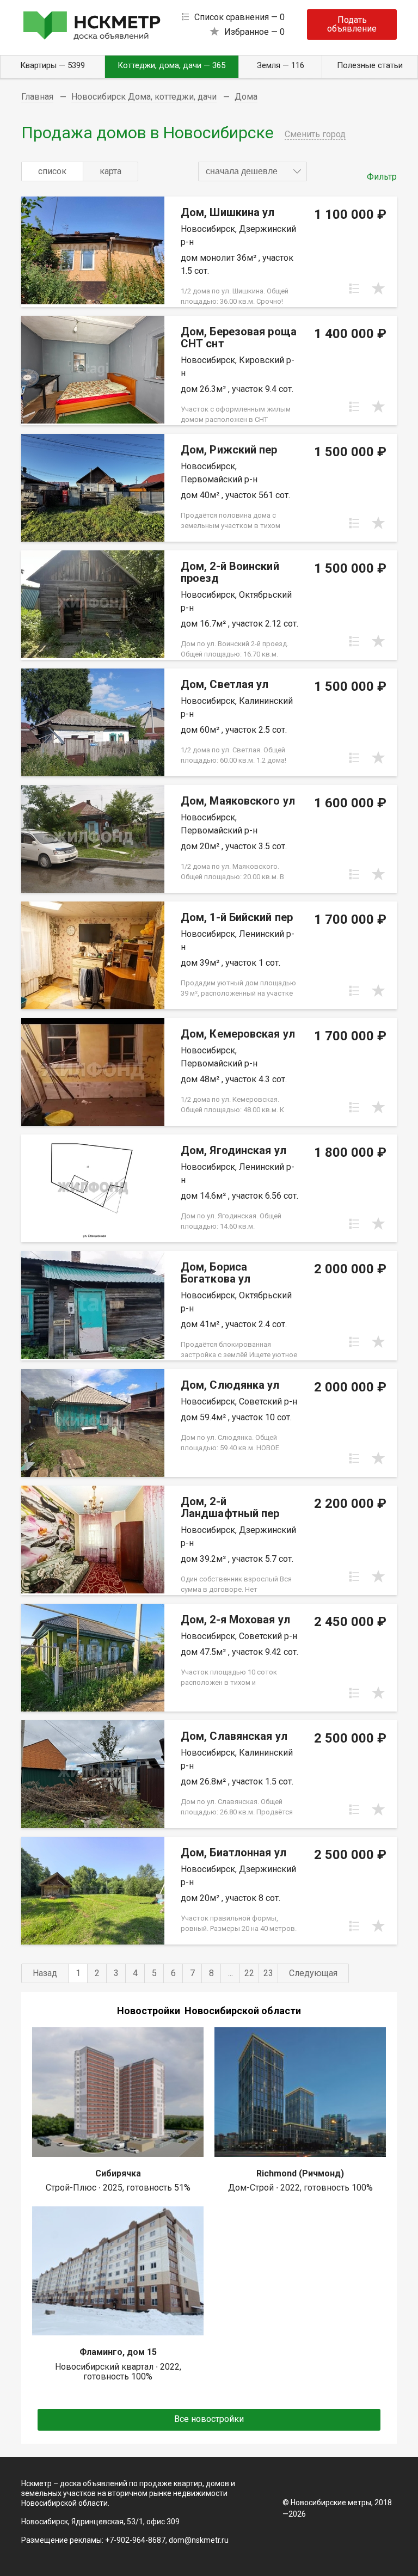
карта (110, 171)
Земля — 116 (281, 65)
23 (268, 1973)
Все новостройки (209, 2419)
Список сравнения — (239, 17)
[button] (253, 171)
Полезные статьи (370, 65)
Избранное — (254, 32)
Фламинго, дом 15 (118, 2352)
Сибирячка (118, 2173)
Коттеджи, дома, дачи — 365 (171, 65)
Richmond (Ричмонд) (300, 2173)
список (52, 171)
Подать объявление (352, 24)
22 (249, 1973)
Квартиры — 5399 (53, 65)
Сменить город (315, 134)
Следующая (313, 1973)
